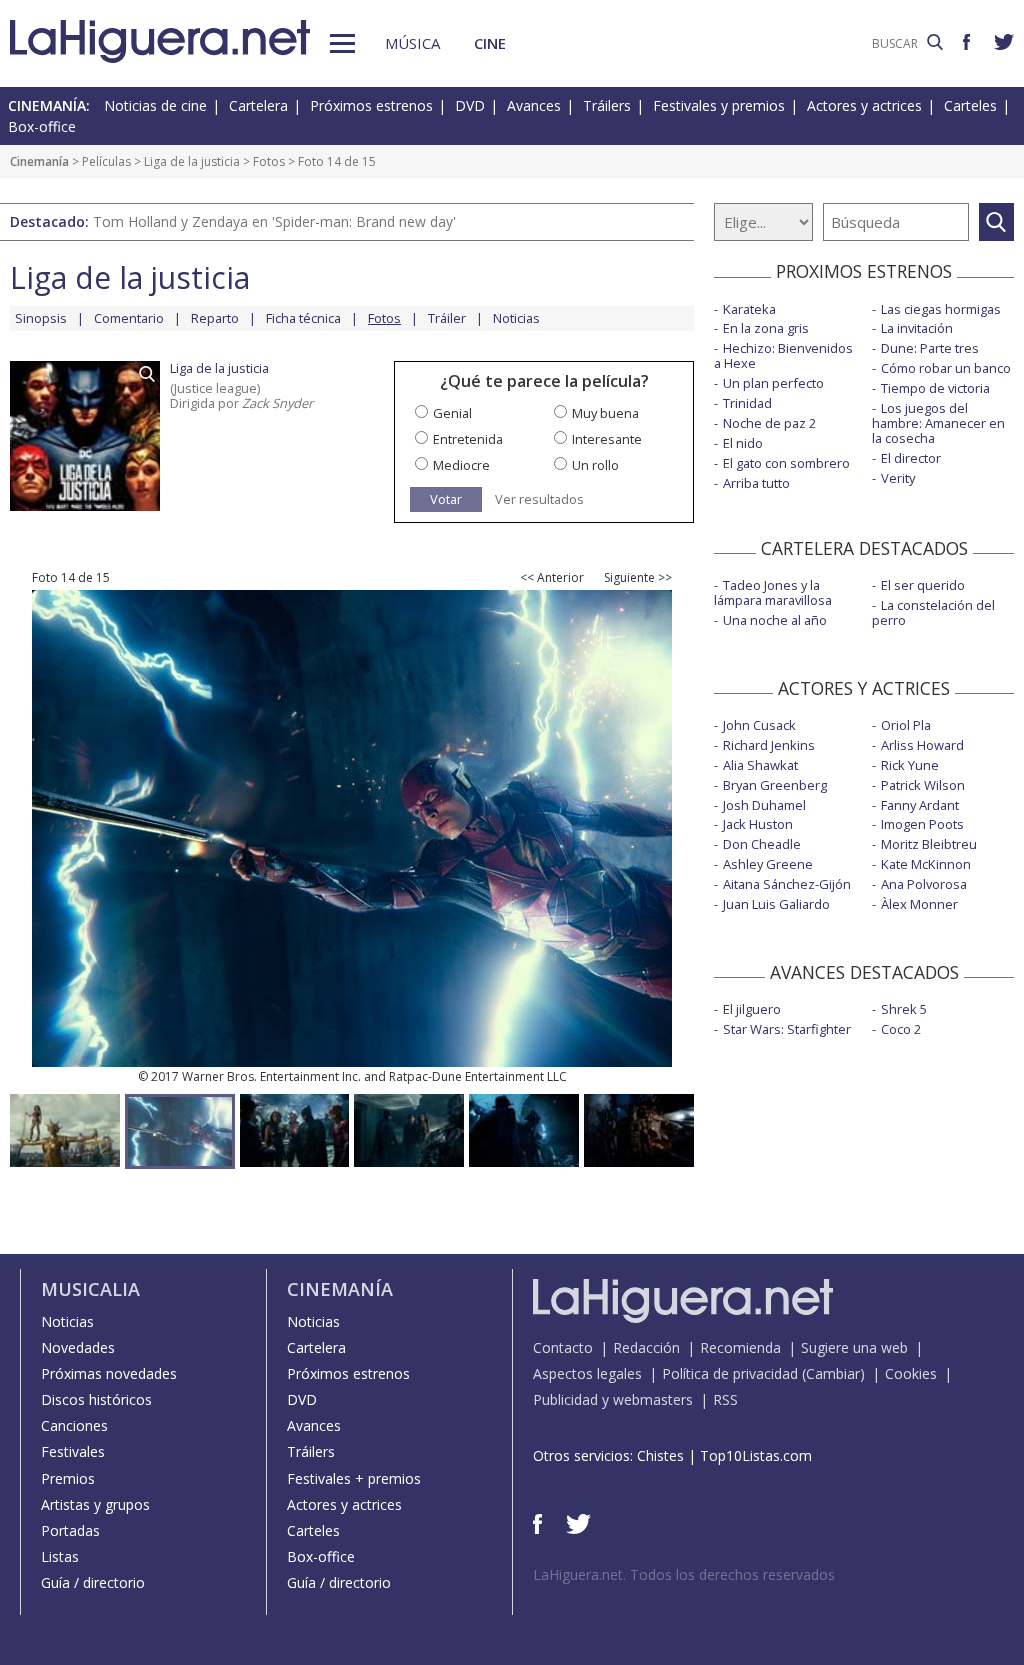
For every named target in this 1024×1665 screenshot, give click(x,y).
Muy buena (605, 413)
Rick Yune (910, 765)
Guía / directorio (93, 1582)
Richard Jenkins (769, 745)
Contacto (563, 1347)
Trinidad (747, 403)
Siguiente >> (638, 578)
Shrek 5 (904, 1009)
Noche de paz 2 (769, 423)
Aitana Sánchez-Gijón (787, 884)
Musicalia (90, 1289)
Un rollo (595, 465)
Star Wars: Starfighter (787, 1029)
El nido (743, 443)
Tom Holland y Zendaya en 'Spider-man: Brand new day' (274, 221)
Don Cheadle (762, 844)
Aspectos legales (587, 1373)
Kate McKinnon (926, 864)
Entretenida (468, 439)
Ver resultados (539, 499)
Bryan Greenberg (775, 785)
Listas (60, 1556)
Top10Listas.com (756, 1455)
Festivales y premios (719, 105)
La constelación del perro (933, 612)
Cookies (911, 1373)
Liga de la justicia (192, 161)
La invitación (917, 328)
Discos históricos (96, 1399)
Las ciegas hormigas (941, 309)
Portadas (70, 1530)
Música (412, 43)
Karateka (749, 309)
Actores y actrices (864, 105)
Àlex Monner (919, 904)
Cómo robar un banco (946, 368)
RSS (725, 1399)
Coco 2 (901, 1029)
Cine (490, 43)
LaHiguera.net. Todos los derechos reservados (684, 1574)
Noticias (516, 318)
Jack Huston (758, 824)
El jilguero (752, 1009)
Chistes (660, 1455)
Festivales (73, 1451)
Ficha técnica (303, 318)
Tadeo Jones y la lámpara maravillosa (773, 592)
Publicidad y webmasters (613, 1399)
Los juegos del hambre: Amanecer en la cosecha (938, 423)
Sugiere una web (854, 1347)
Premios (68, 1478)
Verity (898, 478)
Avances (534, 105)
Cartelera (258, 105)
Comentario (129, 318)
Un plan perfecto (773, 383)
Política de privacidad (730, 1373)
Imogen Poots (922, 824)
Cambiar (833, 1373)
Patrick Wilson (923, 785)
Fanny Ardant (920, 805)
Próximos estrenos (371, 105)
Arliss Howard (922, 745)
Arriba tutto (756, 483)
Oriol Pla (906, 725)
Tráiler (447, 318)
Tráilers (607, 105)
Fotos (269, 161)
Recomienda (740, 1347)
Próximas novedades (109, 1373)
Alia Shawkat (760, 765)
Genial (452, 413)
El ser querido (923, 585)
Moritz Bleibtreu (929, 844)
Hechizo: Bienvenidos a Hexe (783, 355)
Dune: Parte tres (930, 348)
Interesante (607, 439)
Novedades (78, 1347)
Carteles (970, 105)
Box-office (42, 126)
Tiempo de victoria (935, 388)
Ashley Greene (768, 864)
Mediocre (461, 465)
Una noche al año (775, 620)
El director (911, 458)
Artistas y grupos (95, 1504)
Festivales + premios (354, 1478)
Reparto (215, 318)
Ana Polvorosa (924, 884)
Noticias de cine (155, 105)
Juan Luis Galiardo (776, 904)
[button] (342, 43)
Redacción (646, 1347)
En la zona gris (766, 328)
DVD (470, 105)
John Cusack (759, 725)
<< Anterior (552, 578)
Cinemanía (39, 161)
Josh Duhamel (764, 805)
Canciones (74, 1425)
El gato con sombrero (786, 463)
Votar (446, 499)
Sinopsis (41, 318)
